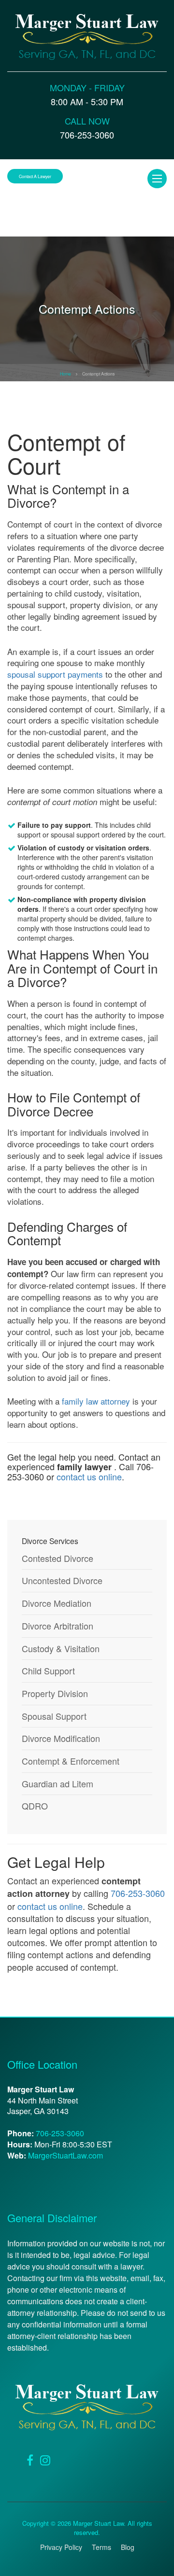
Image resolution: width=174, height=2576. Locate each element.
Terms (101, 2547)
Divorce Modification (61, 1738)
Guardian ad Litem (58, 1784)
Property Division (55, 1693)
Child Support (48, 1671)
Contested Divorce (58, 1558)
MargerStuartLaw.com (65, 2155)
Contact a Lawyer (35, 176)
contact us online (89, 1476)
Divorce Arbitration (58, 1626)
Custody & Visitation (61, 1649)
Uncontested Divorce (62, 1580)
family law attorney (96, 1401)
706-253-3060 (138, 1893)
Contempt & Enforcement (71, 1761)
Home (65, 374)
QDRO (35, 1806)
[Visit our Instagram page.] (45, 2459)
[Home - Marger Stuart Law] (87, 36)
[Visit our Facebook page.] (30, 2459)
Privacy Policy (61, 2547)
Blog (128, 2547)
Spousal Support (54, 1716)
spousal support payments (55, 674)
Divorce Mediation (57, 1603)
